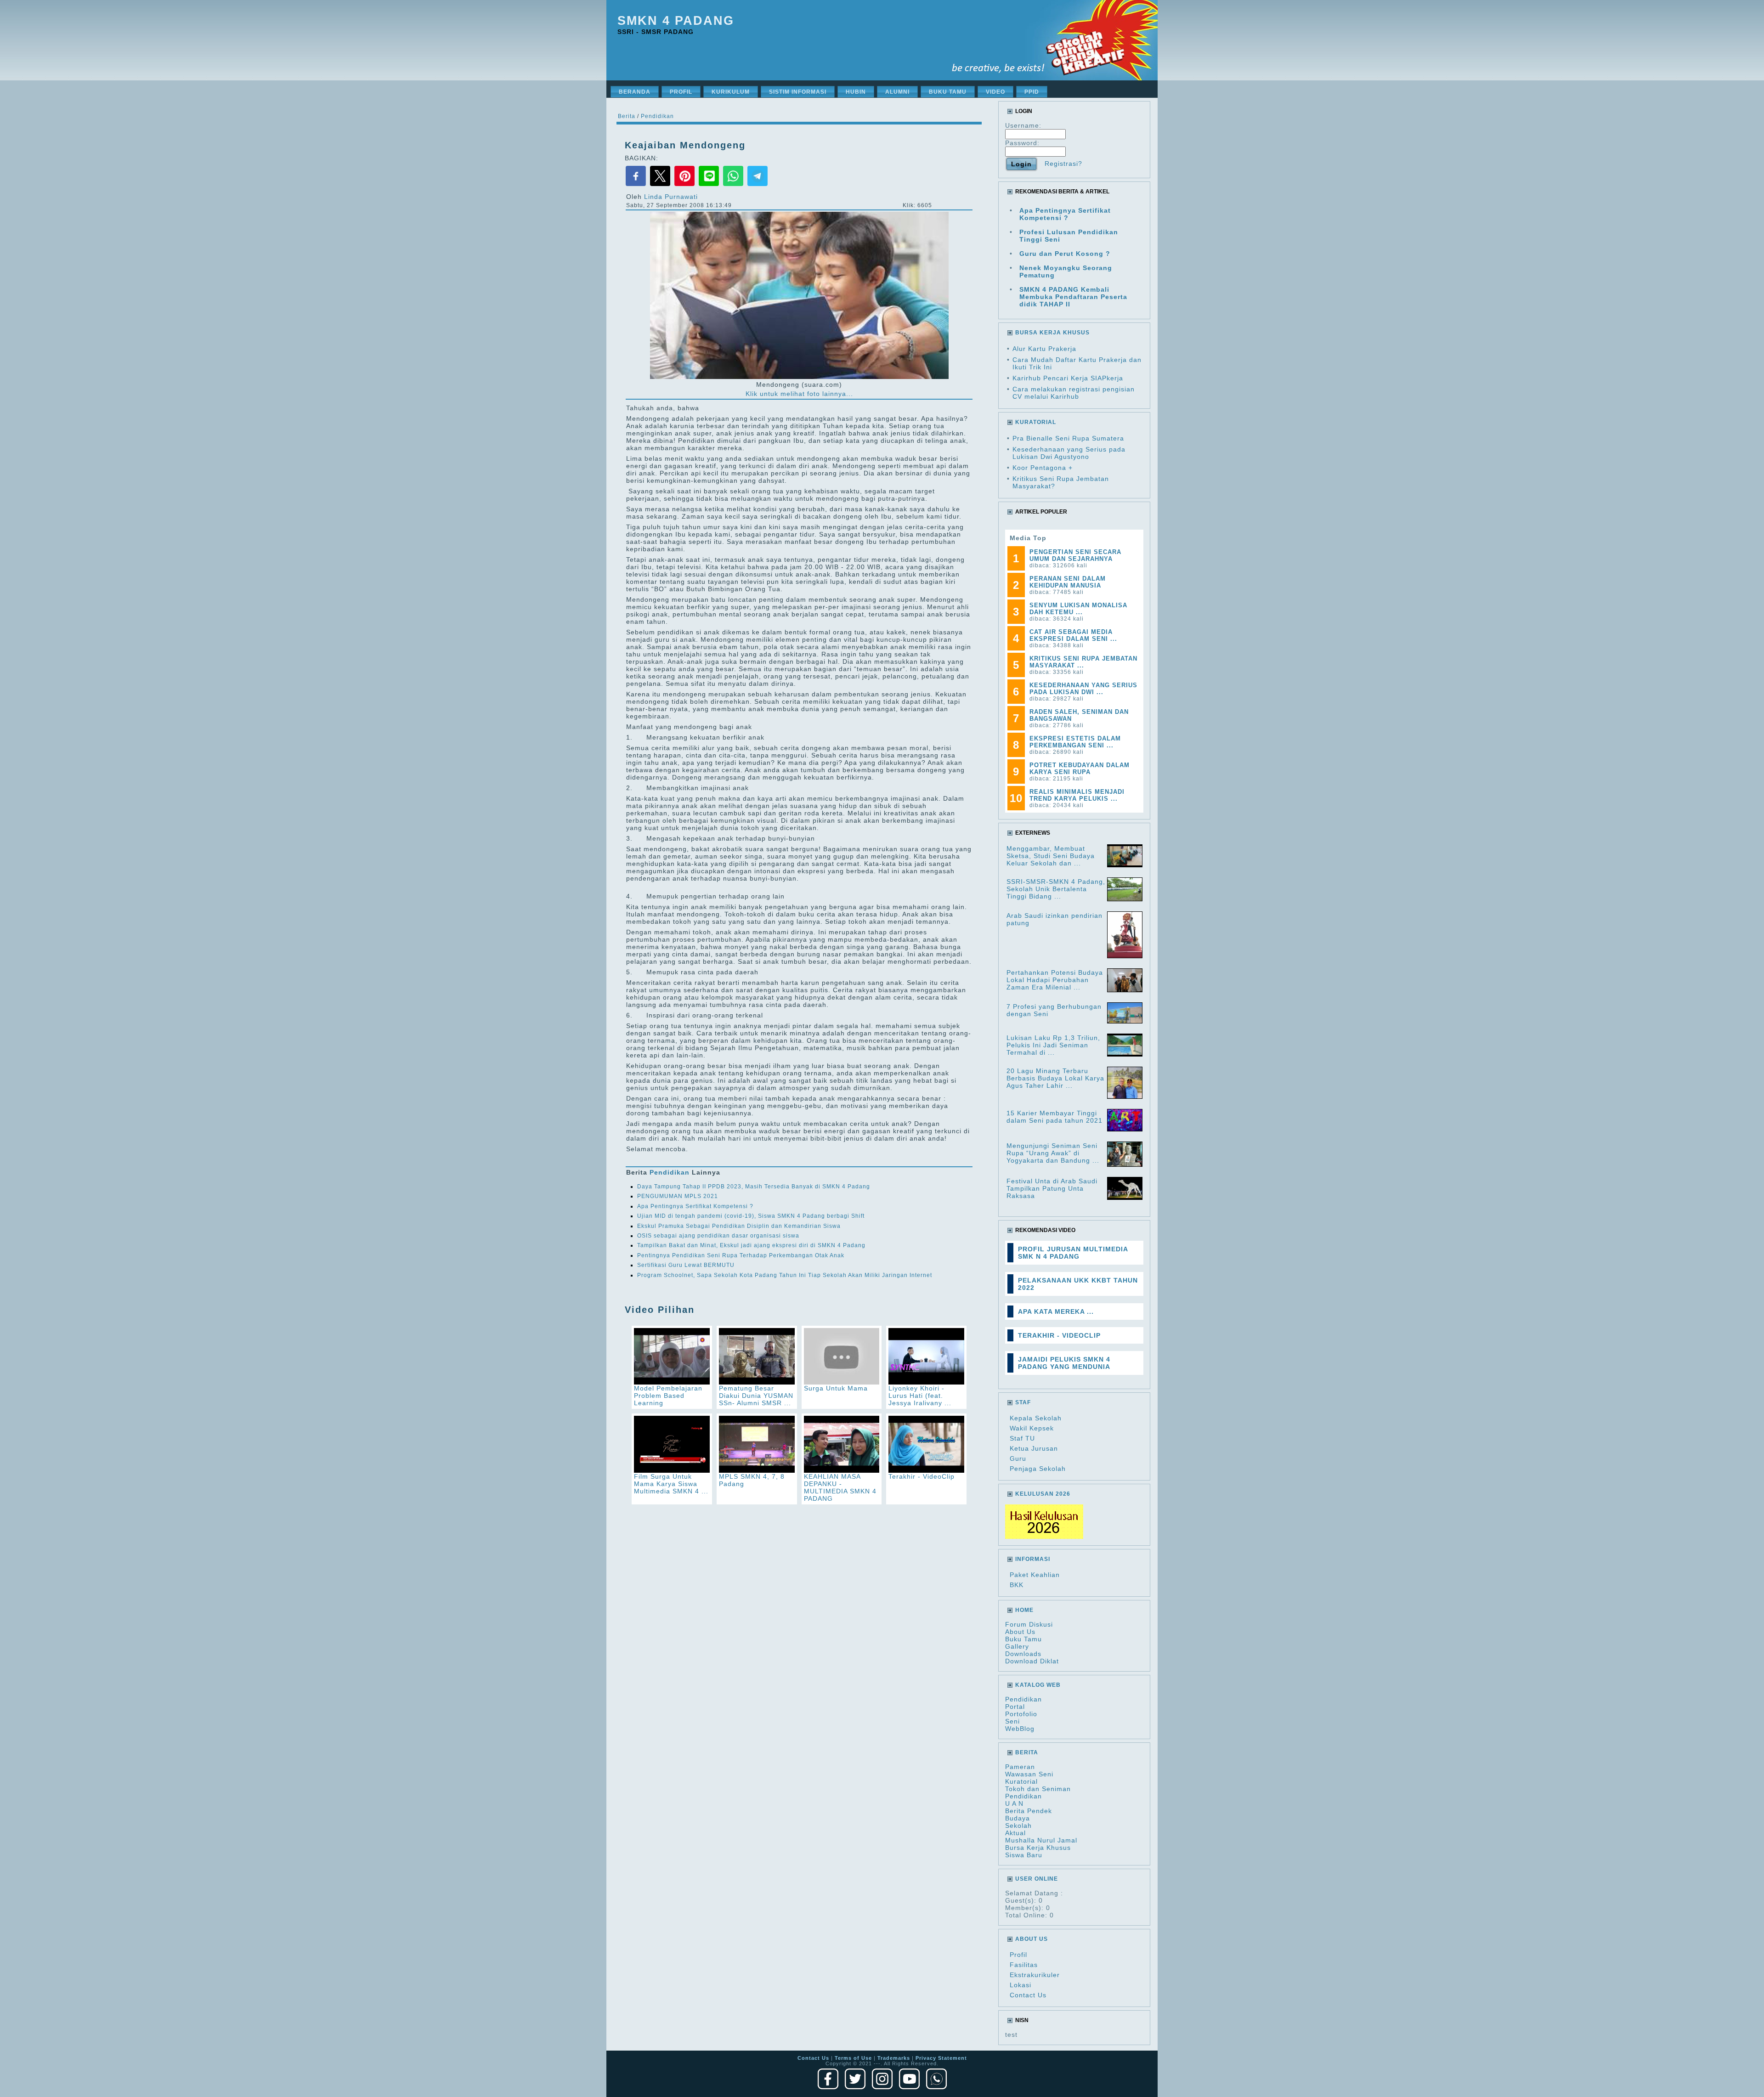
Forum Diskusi (1029, 1624)
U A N (1014, 1803)
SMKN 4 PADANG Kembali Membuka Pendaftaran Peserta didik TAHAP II (1073, 297)
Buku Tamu (1023, 1639)
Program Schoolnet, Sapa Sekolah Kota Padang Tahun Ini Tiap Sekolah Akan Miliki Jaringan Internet (785, 1275)
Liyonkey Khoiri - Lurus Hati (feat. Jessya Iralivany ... (920, 1396)
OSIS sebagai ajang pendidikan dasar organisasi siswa (718, 1236)
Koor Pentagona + (1043, 468)
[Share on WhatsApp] (734, 185)
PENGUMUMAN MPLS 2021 (678, 1196)
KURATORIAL (1036, 422)
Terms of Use (853, 2058)
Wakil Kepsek (1032, 1428)
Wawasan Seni (1029, 1774)
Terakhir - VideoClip (922, 1476)
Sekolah (1018, 1826)
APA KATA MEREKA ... (1056, 1311)
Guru (1018, 1458)
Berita (627, 116)
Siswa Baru (1024, 1855)
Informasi (1033, 1559)
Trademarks (894, 2058)
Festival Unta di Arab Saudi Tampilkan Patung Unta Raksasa (1052, 1188)
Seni (1012, 1721)
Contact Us (1028, 1995)
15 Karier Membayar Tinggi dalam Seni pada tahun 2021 (1054, 1117)
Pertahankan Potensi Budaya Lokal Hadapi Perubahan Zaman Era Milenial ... (1055, 980)
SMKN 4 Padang (676, 21)
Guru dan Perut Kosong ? (1065, 254)
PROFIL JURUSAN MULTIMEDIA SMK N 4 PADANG (1073, 1253)
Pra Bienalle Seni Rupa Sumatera (1068, 438)
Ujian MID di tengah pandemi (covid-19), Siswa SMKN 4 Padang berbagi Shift (751, 1216)
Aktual (1015, 1833)
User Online (1037, 1879)
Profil (1018, 1955)
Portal (1015, 1707)
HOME (1024, 1610)
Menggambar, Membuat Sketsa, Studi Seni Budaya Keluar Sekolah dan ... (1051, 856)
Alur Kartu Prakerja (1044, 349)
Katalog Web (1038, 1685)
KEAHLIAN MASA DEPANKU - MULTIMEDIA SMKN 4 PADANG (840, 1487)
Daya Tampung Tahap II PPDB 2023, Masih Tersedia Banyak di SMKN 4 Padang (754, 1187)
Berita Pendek (1029, 1811)
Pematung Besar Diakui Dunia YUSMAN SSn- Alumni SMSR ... (756, 1396)
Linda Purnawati (671, 197)
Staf (1023, 1402)
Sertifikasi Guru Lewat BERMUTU (686, 1265)
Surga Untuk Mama (836, 1388)
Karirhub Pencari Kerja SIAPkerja (1068, 378)
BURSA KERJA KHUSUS (1052, 333)
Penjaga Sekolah (1038, 1469)
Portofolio (1021, 1714)
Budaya (1018, 1818)
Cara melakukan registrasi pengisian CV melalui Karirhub (1074, 393)
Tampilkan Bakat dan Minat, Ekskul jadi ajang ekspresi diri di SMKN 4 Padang (751, 1245)
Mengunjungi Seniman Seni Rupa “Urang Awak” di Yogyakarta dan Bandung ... (1053, 1153)
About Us (1020, 1632)
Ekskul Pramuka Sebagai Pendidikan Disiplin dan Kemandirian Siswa (739, 1226)
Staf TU (1022, 1438)
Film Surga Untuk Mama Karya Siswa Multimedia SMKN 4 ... (671, 1484)
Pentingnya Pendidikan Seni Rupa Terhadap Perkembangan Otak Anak (741, 1255)
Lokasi (1021, 1985)
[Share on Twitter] (661, 185)
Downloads (1023, 1654)
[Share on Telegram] (758, 185)
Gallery (1017, 1646)
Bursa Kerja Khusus (1038, 1848)
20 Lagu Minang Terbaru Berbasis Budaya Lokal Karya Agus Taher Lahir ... (1055, 1078)
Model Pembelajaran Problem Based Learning (668, 1396)
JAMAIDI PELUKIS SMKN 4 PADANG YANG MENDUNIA (1064, 1363)
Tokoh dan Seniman (1038, 1789)
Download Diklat (1032, 1661)
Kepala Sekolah (1036, 1418)
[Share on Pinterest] (686, 185)
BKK (1017, 1585)
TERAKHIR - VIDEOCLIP (1059, 1335)
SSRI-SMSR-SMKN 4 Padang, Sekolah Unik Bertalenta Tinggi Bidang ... (1056, 889)
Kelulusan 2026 (1043, 1494)
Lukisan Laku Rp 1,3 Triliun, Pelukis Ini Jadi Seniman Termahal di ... (1053, 1045)
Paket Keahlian (1035, 1575)
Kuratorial (1021, 1781)
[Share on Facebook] (637, 185)
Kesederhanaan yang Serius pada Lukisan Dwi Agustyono (1069, 453)
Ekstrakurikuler (1035, 1975)
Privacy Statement (941, 2058)
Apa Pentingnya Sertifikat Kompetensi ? (695, 1206)
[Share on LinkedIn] (710, 185)
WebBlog (1020, 1729)
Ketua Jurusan (1034, 1448)
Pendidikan (657, 116)
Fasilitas (1024, 1965)
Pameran (1020, 1767)
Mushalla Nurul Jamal (1041, 1840)
